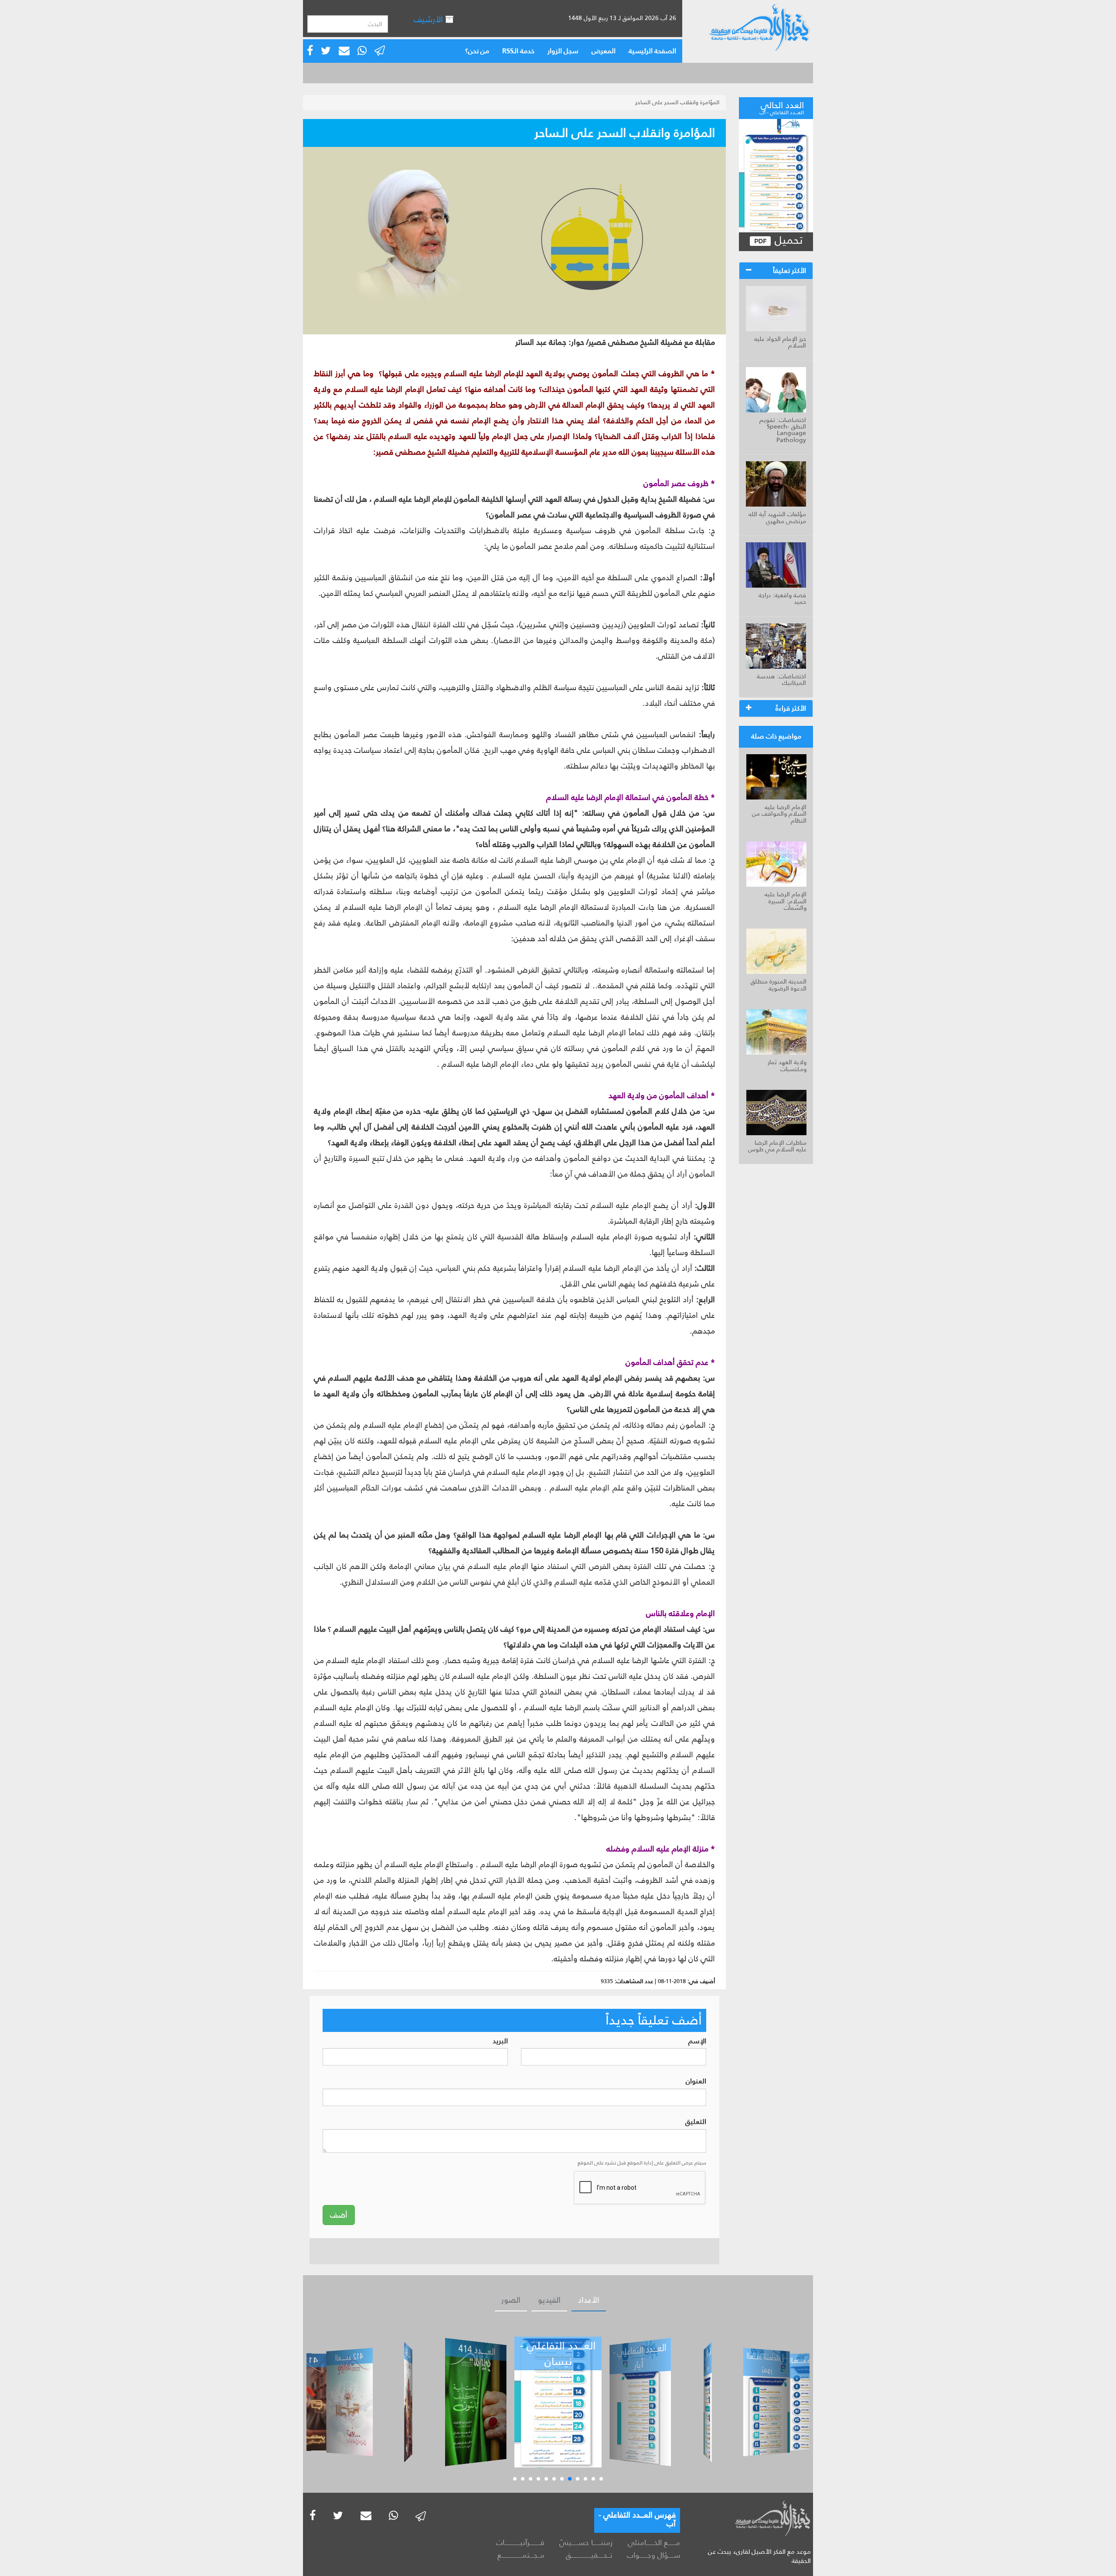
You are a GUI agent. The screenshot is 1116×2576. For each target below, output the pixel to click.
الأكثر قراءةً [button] (791, 708)
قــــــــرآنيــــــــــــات (520, 2542)
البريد (500, 2041)
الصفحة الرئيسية (652, 51)
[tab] (776, 271)
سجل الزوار (563, 51)
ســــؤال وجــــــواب (653, 2555)
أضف (339, 2215)
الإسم (697, 2041)
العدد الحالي (782, 107)
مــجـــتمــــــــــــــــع (521, 2555)
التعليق (696, 2122)
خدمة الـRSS (518, 51)
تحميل (787, 240)
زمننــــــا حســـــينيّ (586, 2542)
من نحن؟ (477, 51)
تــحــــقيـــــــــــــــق (589, 2555)
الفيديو (549, 2300)
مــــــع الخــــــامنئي (654, 2542)
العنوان (696, 2081)
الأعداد (589, 2300)
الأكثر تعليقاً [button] (789, 271)
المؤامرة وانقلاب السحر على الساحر (677, 102)
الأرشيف (429, 19)
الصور (511, 2300)
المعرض (604, 51)
